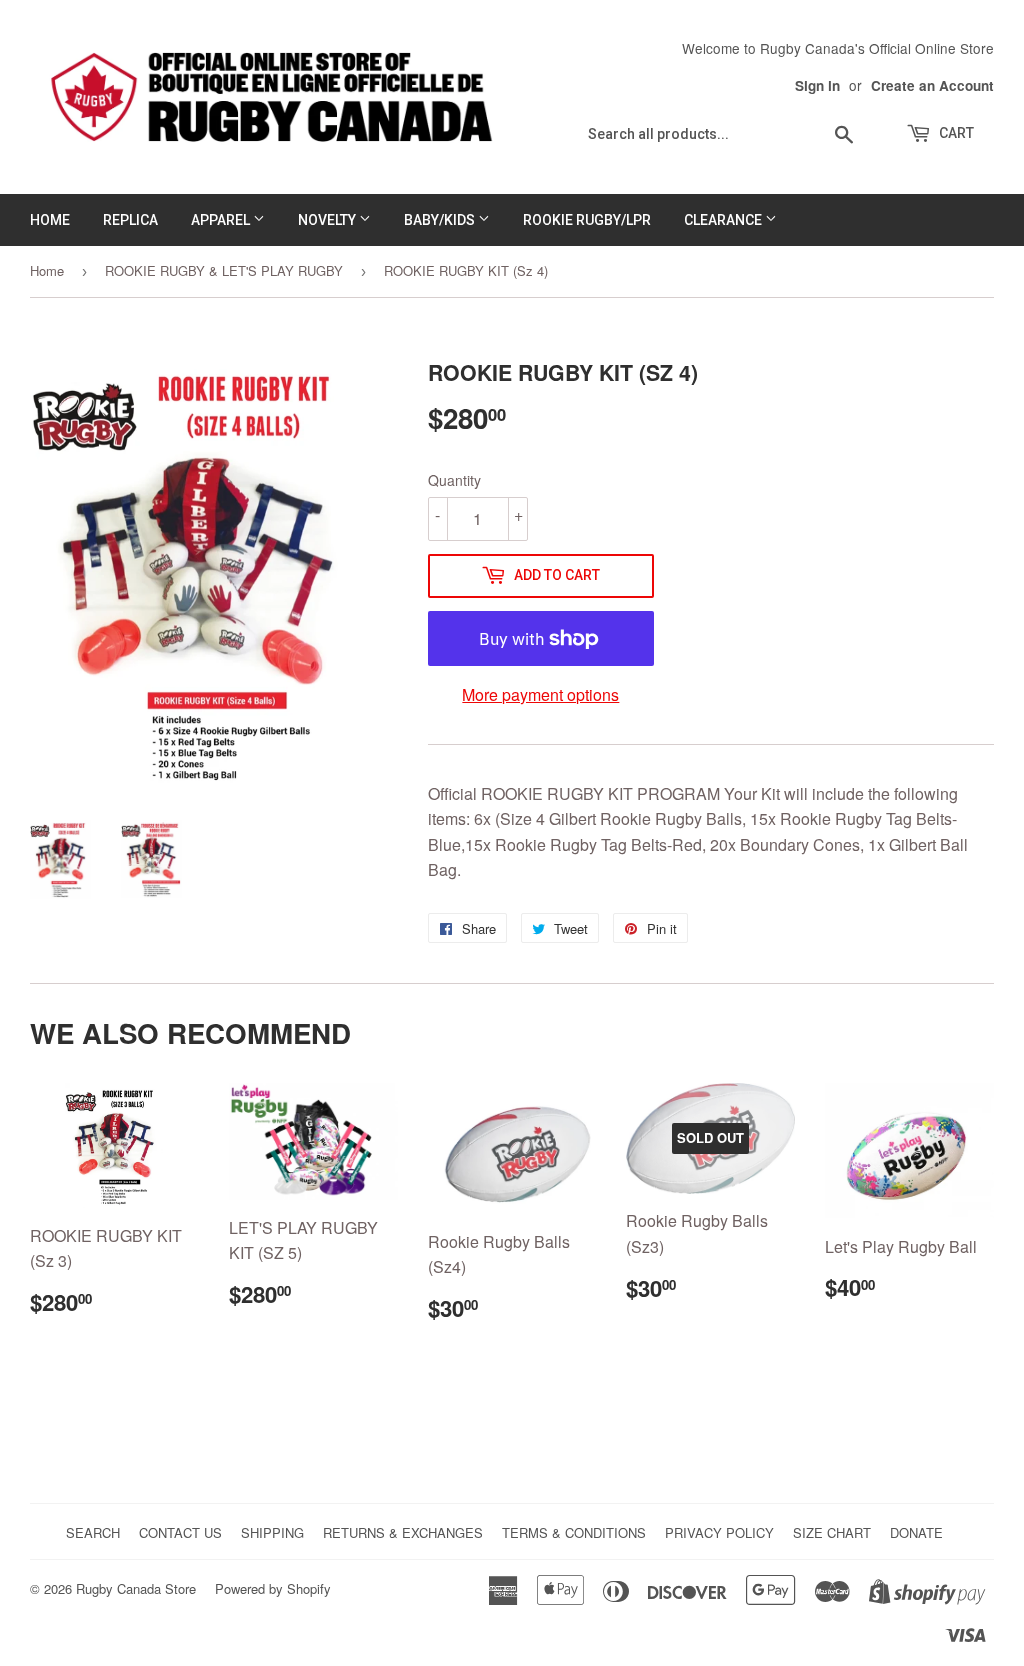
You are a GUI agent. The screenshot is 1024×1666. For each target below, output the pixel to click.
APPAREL (222, 220)
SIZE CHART (832, 1532)
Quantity (454, 480)
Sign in (817, 85)
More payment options (540, 694)
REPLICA (130, 220)
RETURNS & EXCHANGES (403, 1532)
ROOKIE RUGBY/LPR (587, 220)
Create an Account (932, 85)
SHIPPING (272, 1532)
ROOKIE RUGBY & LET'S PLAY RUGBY (224, 270)
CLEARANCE (724, 220)
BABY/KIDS (441, 220)
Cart (955, 133)
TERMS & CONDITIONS (574, 1532)
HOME (50, 220)
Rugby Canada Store (136, 1588)
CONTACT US (180, 1532)
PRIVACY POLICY (719, 1532)
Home (47, 270)
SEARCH (93, 1532)
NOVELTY (328, 220)
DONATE (916, 1532)
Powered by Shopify (273, 1588)
